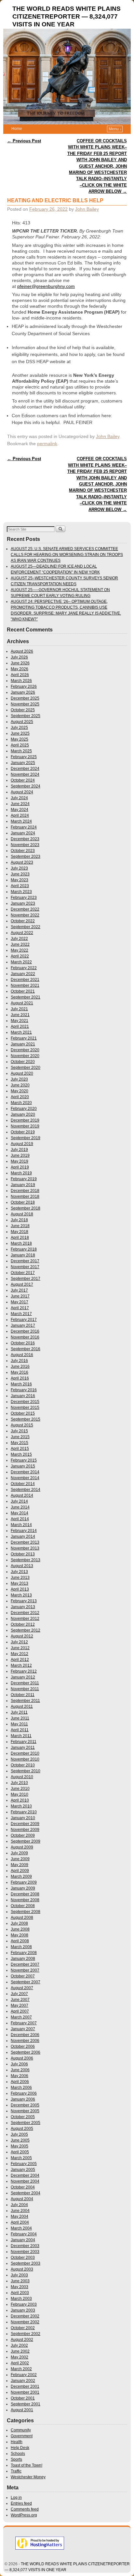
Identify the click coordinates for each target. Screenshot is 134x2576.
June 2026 (20, 663)
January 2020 (23, 1114)
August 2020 (22, 1073)
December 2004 (25, 2175)
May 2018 (20, 1232)
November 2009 (25, 1830)
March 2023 (21, 892)
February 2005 (24, 2164)
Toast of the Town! (27, 2465)
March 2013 (21, 1595)
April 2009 (20, 1871)
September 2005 (26, 2123)
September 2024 (26, 786)
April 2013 (20, 1589)
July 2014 (19, 1501)
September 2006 (26, 2052)
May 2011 (19, 1724)
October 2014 (23, 1484)
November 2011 (25, 1689)
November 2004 (25, 2181)
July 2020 (19, 1079)
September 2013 (26, 1560)
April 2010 (20, 1800)
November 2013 (25, 1548)
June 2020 (20, 1085)
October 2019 (23, 1132)
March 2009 (21, 1876)
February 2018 (24, 1249)
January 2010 (23, 1818)
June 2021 (20, 1015)
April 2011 (20, 1730)
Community (21, 2430)
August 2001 (22, 2410)
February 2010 (24, 1812)
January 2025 (23, 763)
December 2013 (25, 1542)
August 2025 (22, 722)
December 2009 (25, 1824)
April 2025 (20, 745)
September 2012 (26, 1630)
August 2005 (22, 2129)
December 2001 (25, 2386)
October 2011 (23, 1695)
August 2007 (22, 1988)
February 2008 (24, 1953)
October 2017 (23, 1273)
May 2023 (20, 880)
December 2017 (25, 1261)
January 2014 (23, 1536)
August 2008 (22, 1918)
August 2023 (22, 862)
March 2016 (21, 1384)
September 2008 (26, 1912)
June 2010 (20, 1789)
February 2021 (24, 1038)
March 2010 (21, 1806)
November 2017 (25, 1267)
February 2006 (24, 2093)
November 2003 (25, 2252)
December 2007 (25, 1964)
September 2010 (26, 1771)
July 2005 (19, 2134)
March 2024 (21, 821)
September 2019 (26, 1138)
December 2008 (25, 1894)
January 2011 (23, 1748)
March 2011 (21, 1736)
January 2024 (23, 833)
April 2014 (20, 1519)
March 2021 (21, 1032)
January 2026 (23, 692)
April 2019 (20, 1167)
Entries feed (21, 2503)
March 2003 (21, 2299)
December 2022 (25, 909)
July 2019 (19, 1150)
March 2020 (21, 1103)
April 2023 (20, 886)
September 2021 (26, 997)
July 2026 (19, 657)
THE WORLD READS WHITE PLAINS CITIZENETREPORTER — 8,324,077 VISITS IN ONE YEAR (67, 16)
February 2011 (24, 1742)
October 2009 (23, 1835)
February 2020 (24, 1109)
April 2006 (20, 2082)
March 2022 (21, 962)
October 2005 (23, 2117)
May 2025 (20, 739)
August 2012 (22, 1636)
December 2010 (25, 1753)
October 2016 (23, 1343)
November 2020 (25, 1056)
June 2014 (20, 1507)
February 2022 (24, 968)
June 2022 (20, 944)
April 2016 (20, 1378)
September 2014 (26, 1490)
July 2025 (19, 728)
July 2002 (19, 2345)
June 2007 (20, 2000)
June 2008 (20, 1929)
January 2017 (23, 1325)
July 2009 (19, 1853)
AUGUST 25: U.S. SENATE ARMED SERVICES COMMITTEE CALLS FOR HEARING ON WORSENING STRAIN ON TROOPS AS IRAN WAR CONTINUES (67, 555)
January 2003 (23, 2310)
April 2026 (20, 675)
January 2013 (23, 1607)
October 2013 (23, 1554)
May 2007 (20, 2005)
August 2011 (22, 1706)
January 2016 (23, 1396)
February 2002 (24, 2375)
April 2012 (20, 1660)
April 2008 (20, 1941)
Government (22, 2436)
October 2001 (23, 2398)
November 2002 (25, 2322)
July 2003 (19, 2275)
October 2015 (23, 1413)
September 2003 (26, 2263)
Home (17, 129)
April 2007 (20, 2011)
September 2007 (26, 1982)
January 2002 (23, 2381)
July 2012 (19, 1642)
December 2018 (25, 1191)
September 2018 (26, 1208)
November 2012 (25, 1619)
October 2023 (23, 851)
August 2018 (22, 1214)
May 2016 (20, 1372)
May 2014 (20, 1513)
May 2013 (20, 1583)
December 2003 (25, 2246)
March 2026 (21, 681)
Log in (16, 2498)
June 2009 (20, 1859)
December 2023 (25, 839)
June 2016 (20, 1366)
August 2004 (22, 2199)
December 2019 (25, 1120)
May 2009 (20, 1865)
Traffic (16, 2471)
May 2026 (20, 669)
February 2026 (24, 686)
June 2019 (20, 1155)
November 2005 (25, 2111)
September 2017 (26, 1279)
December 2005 (25, 2105)
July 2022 (19, 939)
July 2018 (19, 1220)
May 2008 (20, 1935)
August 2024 (22, 792)
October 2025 (23, 710)
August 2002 (22, 2340)
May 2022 (20, 950)
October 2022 (23, 921)
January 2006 (23, 2099)
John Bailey (87, 209)
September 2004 (26, 2193)
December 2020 (25, 1050)
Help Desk (20, 2448)
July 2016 (19, 1361)
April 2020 (20, 1097)
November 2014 (25, 1478)
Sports (16, 2459)
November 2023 (25, 845)
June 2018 (20, 1226)
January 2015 (23, 1466)
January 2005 (23, 2170)
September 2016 (26, 1349)
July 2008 (19, 1923)
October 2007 (23, 1976)
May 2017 (20, 1302)
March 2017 (21, 1314)
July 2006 (19, 2064)
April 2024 (20, 815)
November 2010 (25, 1759)
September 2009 (26, 1841)
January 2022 (23, 974)
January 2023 (23, 903)
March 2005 (21, 2158)
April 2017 (20, 1308)
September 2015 (26, 1419)
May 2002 (20, 2357)
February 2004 (24, 2234)
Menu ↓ (115, 129)
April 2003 (20, 2293)
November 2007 (25, 1970)
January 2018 (23, 1255)
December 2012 (25, 1613)
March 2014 (21, 1525)
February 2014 (24, 1531)
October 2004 (23, 2187)
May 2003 (20, 2287)
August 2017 (22, 1284)
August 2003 (22, 2269)
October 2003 (23, 2258)
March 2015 (21, 1454)
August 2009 (22, 1847)
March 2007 (21, 2017)
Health (17, 2442)
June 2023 (20, 874)
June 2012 (20, 1648)
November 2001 (25, 2392)
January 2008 (23, 1959)
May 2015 (20, 1443)
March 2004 (21, 2228)
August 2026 (22, 651)
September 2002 (26, 2334)
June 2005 (20, 2140)
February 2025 (24, 757)
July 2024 (19, 798)
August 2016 (22, 1355)
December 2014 (25, 1472)
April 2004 (20, 2222)
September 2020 (26, 1068)
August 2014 (22, 1495)
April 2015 (20, 1449)
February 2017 (24, 1320)
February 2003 (24, 2304)
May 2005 (20, 2146)
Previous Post (24, 141)
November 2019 (25, 1126)
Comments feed (25, 2509)
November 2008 (25, 1900)
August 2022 (22, 933)
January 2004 (23, 2240)
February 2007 (24, 2023)
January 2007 (23, 2029)
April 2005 (20, 2152)
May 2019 (20, 1161)
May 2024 (20, 810)
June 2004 (20, 2211)
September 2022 (26, 927)
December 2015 (25, 1402)
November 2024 (25, 774)
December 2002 (25, 2316)
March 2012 (21, 1665)
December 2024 (25, 769)
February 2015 (24, 1460)
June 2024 (20, 804)
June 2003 (20, 2281)
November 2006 (25, 2041)
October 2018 (23, 1202)
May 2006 (20, 2076)
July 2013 (19, 1572)
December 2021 (25, 980)
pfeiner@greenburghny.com (46, 286)
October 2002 (23, 2328)
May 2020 (20, 1091)
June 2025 (20, 733)
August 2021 (22, 1003)
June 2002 (20, 2351)
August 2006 (22, 2058)
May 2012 (20, 1654)
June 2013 (20, 1578)
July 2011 (19, 1712)
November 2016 (25, 1337)
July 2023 (19, 868)
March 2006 (21, 2088)
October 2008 (23, 1906)
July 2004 (19, 2205)
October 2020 (23, 1062)
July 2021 (19, 1009)
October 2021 (23, 991)
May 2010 (20, 1794)
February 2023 (24, 898)
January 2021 (23, 1044)
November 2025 (25, 704)
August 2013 (22, 1566)
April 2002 (20, 2363)
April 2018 (20, 1238)
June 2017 (20, 1296)
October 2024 (23, 780)
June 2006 (20, 2070)
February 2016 (24, 1390)
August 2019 (22, 1144)
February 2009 (24, 1882)
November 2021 (25, 985)
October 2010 (23, 1765)
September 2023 (26, 856)
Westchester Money (28, 2477)
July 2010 (19, 1783)
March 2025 (21, 751)
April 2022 (20, 956)
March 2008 (21, 1947)
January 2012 (23, 1677)
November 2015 (25, 1408)
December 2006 (25, 2035)
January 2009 (23, 1888)
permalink (47, 444)
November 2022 (25, 915)
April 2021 (20, 1026)
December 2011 (25, 1683)
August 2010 (22, 1777)
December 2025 (25, 698)
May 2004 (20, 2216)
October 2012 (23, 1624)
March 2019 (21, 1173)
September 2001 (26, 2404)
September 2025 (26, 716)
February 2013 (24, 1601)
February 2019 (24, 1179)
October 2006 (23, 2046)
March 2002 (21, 2369)
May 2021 (20, 1021)
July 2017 (19, 1290)
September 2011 (25, 1701)
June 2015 (20, 1437)
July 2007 (19, 1994)
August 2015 (22, 1425)
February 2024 (24, 827)
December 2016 (25, 1331)
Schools (18, 2454)
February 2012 (24, 1671)
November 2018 (25, 1196)
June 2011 (20, 1718)
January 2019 (23, 1185)
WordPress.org (24, 2515)
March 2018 (21, 1243)
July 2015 (19, 1431)
